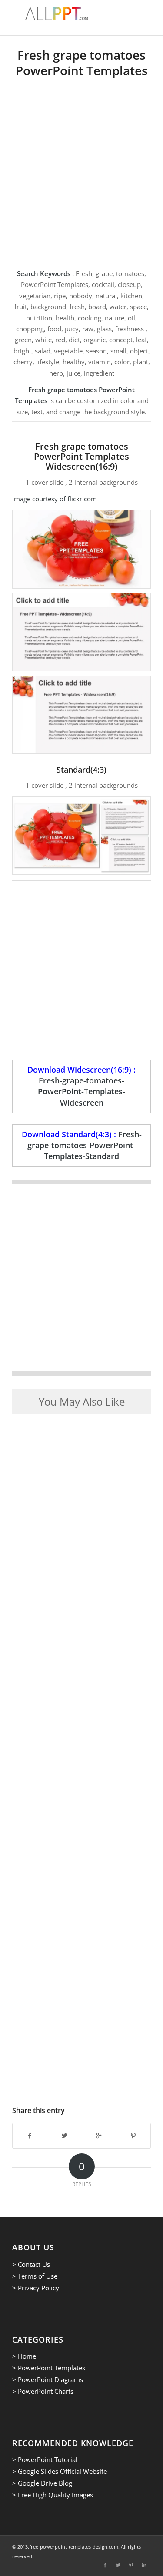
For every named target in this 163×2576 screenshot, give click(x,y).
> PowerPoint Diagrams (48, 2379)
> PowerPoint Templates (49, 2368)
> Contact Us (31, 2264)
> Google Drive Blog (42, 2483)
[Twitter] (118, 2565)
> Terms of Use (35, 2276)
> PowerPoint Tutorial (45, 2459)
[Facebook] (105, 2565)
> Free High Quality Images (53, 2495)
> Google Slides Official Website (60, 2471)
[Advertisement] (81, 165)
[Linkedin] (144, 2565)
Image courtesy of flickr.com (55, 499)
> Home (24, 2356)
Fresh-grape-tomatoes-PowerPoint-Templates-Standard (85, 1145)
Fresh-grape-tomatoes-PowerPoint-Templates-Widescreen (81, 1091)
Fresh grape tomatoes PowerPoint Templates (82, 63)
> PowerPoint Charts (43, 2391)
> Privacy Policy (36, 2288)
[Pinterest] (131, 2565)
